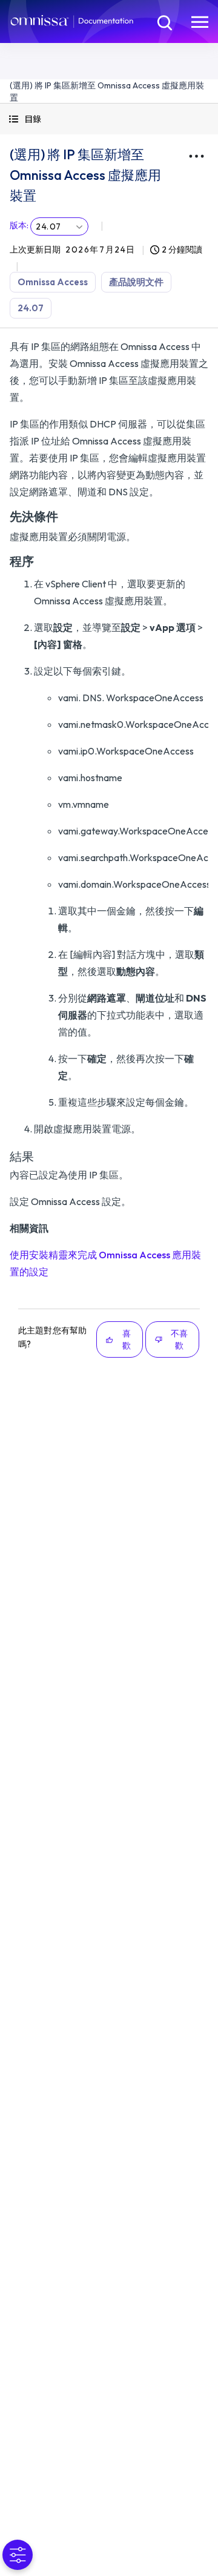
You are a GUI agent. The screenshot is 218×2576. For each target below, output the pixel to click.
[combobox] (59, 226)
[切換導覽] (200, 22)
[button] (109, 119)
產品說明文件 (136, 282)
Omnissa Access (53, 282)
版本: (19, 225)
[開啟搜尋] (163, 22)
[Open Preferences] (18, 2555)
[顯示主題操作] (196, 156)
